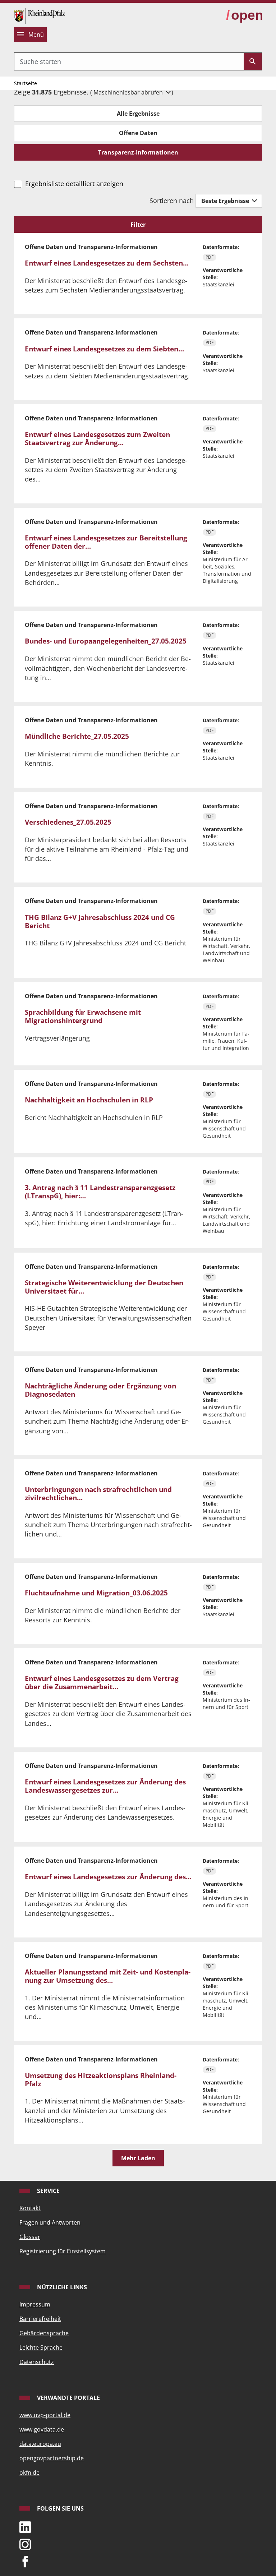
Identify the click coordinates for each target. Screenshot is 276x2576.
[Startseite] (40, 15)
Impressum (35, 2304)
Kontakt (30, 2208)
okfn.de (29, 2473)
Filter (138, 225)
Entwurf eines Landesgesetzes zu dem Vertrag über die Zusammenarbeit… (102, 1683)
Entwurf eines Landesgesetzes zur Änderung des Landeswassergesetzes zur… (105, 1786)
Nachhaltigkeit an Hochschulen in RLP (89, 1100)
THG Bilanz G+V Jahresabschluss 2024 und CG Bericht (100, 921)
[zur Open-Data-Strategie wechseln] (244, 15)
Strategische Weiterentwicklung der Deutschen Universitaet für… (104, 1287)
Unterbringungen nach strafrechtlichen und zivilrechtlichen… (98, 1494)
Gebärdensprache (44, 2333)
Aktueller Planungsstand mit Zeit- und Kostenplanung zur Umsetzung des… (108, 1976)
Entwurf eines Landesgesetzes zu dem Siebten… (104, 349)
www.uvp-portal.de (45, 2415)
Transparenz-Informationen (138, 152)
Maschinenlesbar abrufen (129, 92)
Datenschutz (37, 2362)
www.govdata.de (42, 2429)
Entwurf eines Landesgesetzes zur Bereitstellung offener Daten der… (106, 542)
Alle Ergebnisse (138, 114)
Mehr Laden (138, 2158)
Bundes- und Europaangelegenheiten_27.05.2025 (106, 641)
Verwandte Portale (68, 2398)
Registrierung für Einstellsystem (63, 2251)
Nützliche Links (61, 2287)
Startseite (26, 83)
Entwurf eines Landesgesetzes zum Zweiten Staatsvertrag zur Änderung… (97, 439)
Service (48, 2191)
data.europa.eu (40, 2444)
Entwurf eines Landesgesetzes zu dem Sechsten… (107, 263)
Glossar (30, 2237)
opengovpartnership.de (52, 2458)
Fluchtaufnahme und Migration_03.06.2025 (96, 1593)
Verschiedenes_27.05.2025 (68, 822)
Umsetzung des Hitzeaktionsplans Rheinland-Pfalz (101, 2080)
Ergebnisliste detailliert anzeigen (74, 184)
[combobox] (129, 61)
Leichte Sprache (41, 2347)
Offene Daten (138, 133)
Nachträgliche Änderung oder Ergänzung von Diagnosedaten (100, 1390)
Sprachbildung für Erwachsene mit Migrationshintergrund (83, 1016)
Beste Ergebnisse (226, 201)
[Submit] (253, 61)
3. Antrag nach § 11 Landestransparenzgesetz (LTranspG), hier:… (100, 1192)
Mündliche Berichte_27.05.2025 (77, 736)
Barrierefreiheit (40, 2319)
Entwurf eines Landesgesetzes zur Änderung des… (108, 1877)
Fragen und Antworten (50, 2222)
